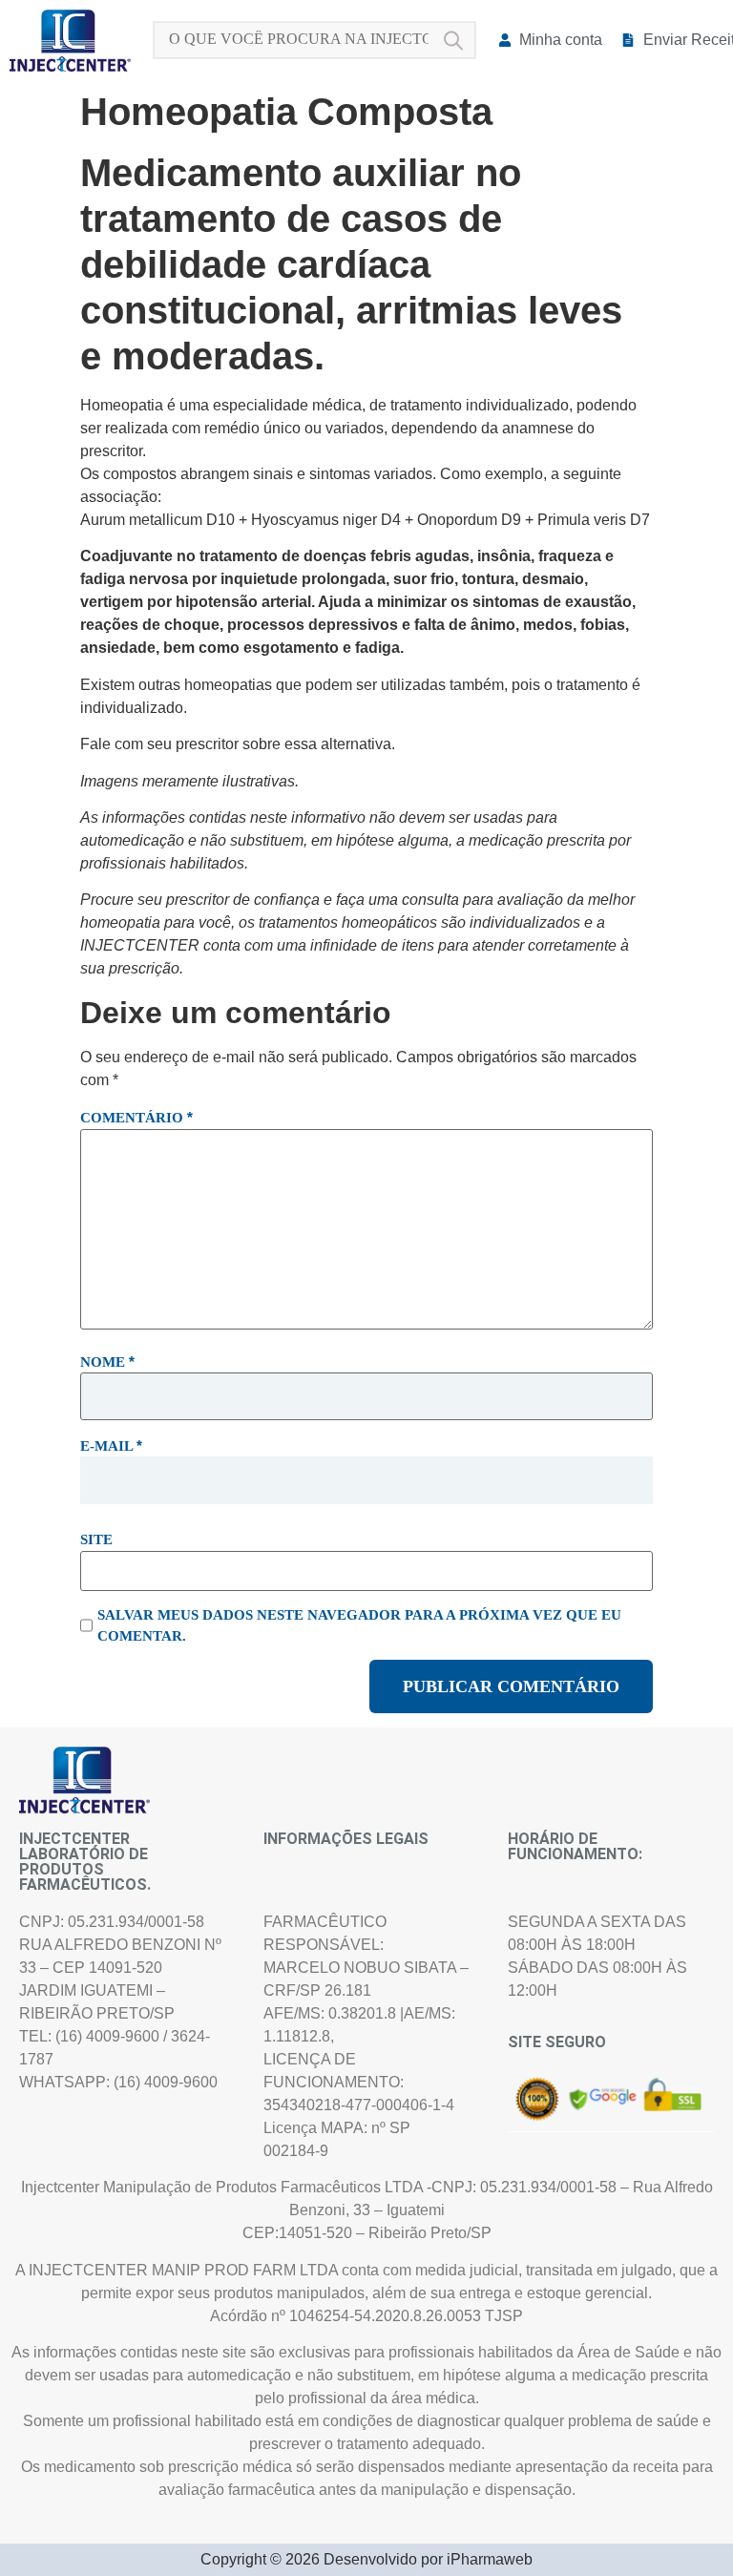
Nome (107, 1361)
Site (96, 1539)
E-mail (111, 1445)
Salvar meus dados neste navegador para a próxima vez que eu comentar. (359, 1625)
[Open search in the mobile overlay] (314, 40)
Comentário (136, 1117)
